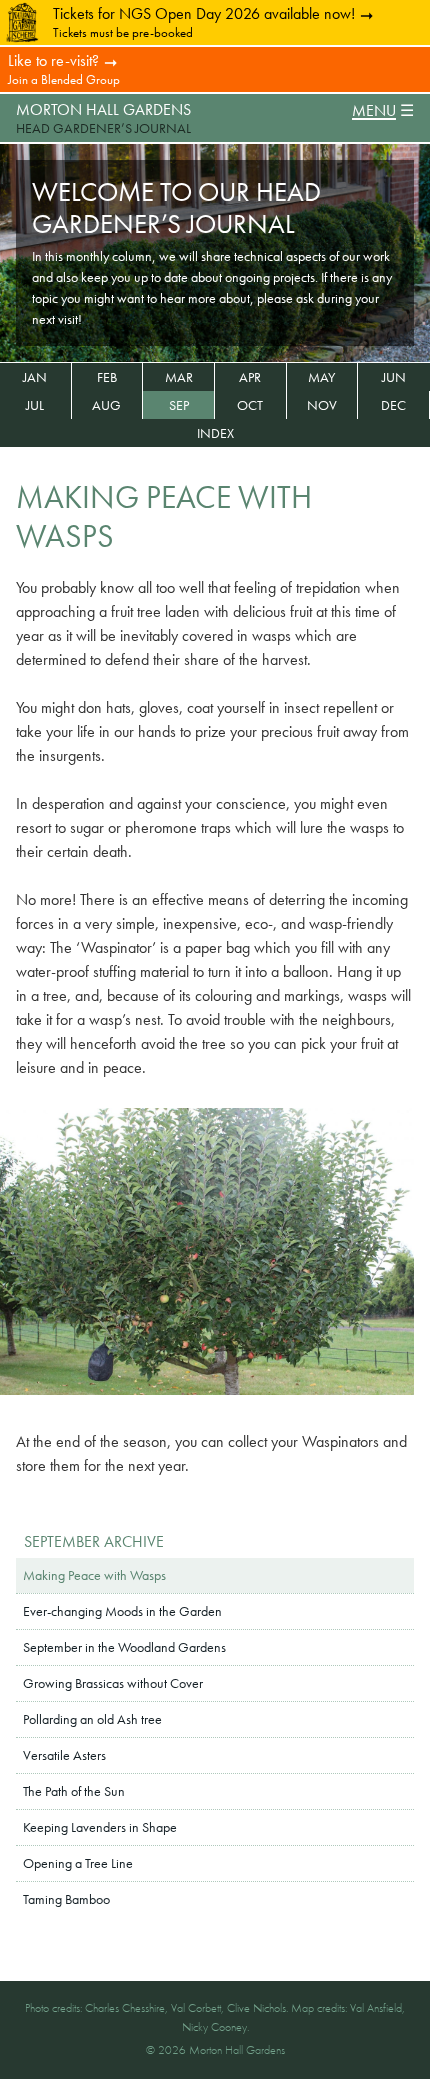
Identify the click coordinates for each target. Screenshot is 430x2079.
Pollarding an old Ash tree (92, 1719)
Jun (394, 377)
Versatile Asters (64, 1755)
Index (215, 433)
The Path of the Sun (74, 1791)
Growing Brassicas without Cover (113, 1683)
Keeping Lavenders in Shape (100, 1827)
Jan (35, 377)
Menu (374, 111)
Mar (179, 377)
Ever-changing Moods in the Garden (122, 1611)
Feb (107, 377)
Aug (106, 405)
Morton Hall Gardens (103, 109)
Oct (250, 405)
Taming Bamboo (66, 1899)
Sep (179, 405)
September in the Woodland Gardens (124, 1647)
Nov (322, 405)
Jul (35, 405)
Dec (393, 405)
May (321, 377)
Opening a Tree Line (78, 1863)
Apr (250, 377)
